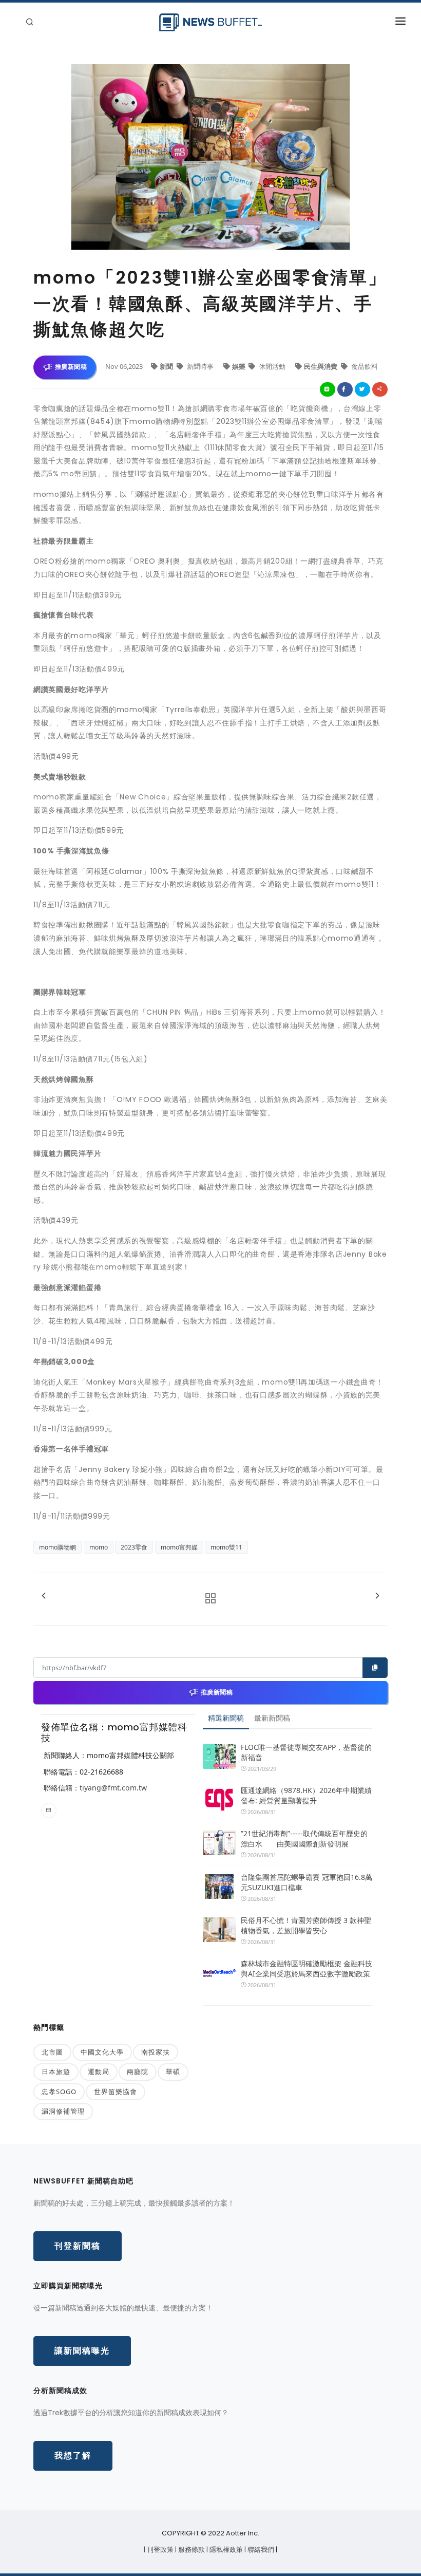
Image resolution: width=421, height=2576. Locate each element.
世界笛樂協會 (116, 2092)
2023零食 (134, 1547)
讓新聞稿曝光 (82, 2351)
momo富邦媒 (179, 1547)
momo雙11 (226, 1547)
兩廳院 (138, 2071)
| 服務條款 (191, 2550)
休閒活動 (272, 366)
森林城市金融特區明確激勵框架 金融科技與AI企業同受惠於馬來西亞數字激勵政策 (307, 1968)
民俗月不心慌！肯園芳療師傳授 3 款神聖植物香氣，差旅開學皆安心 (306, 1925)
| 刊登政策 (159, 2550)
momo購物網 (58, 1547)
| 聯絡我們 (260, 2550)
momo (99, 1547)
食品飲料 (364, 366)
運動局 (99, 2071)
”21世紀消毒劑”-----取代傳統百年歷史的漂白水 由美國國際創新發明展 (304, 1838)
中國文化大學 (102, 2052)
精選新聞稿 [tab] (226, 1718)
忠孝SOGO (59, 2092)
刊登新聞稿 (78, 2246)
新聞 (167, 366)
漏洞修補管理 (63, 2111)
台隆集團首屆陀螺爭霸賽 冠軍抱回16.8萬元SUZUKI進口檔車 (307, 1882)
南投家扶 (156, 2052)
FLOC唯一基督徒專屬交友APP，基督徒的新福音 (306, 1752)
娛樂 (240, 366)
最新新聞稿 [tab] (272, 1718)
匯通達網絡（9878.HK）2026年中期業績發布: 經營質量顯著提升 (306, 1795)
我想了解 (73, 2456)
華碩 (173, 2071)
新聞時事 (200, 366)
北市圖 (52, 2052)
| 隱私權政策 (225, 2550)
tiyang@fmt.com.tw (113, 1788)
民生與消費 (321, 366)
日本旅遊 (56, 2071)
